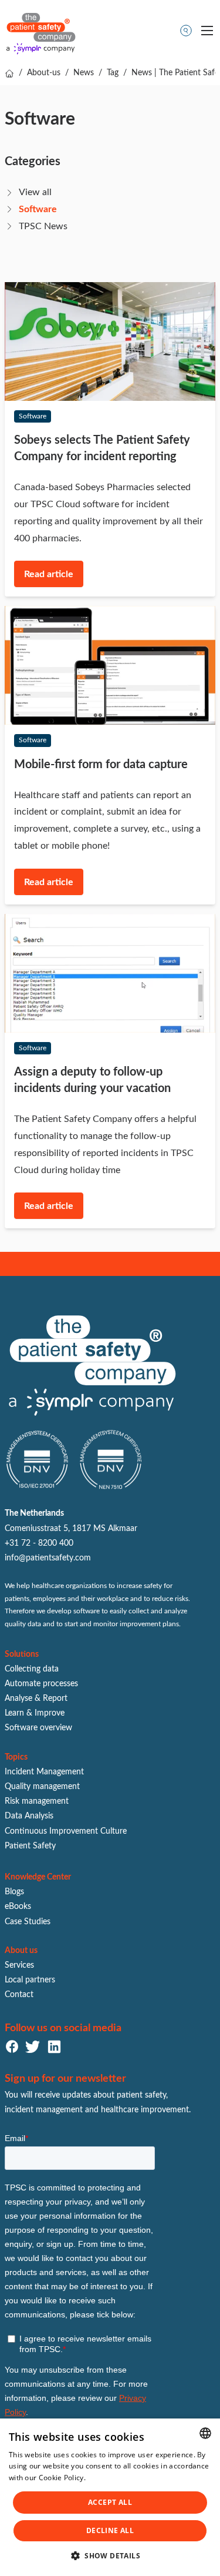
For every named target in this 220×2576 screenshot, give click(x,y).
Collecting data (32, 1669)
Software (38, 209)
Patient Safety (30, 1846)
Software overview (38, 1728)
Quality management (42, 1787)
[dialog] (110, 2497)
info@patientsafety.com (48, 1558)
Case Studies (28, 1922)
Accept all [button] (110, 2502)
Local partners (30, 1980)
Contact (19, 1995)
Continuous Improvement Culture (66, 1831)
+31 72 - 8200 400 (39, 1543)
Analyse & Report (36, 1699)
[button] (110, 2556)
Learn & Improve (35, 1713)
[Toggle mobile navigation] (207, 31)
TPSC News (43, 226)
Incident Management (44, 1772)
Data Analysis (29, 1816)
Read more (106, 2478)
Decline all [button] (110, 2530)
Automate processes (41, 1684)
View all (35, 192)
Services (19, 1965)
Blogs (14, 1892)
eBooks (18, 1907)
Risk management (37, 1801)
